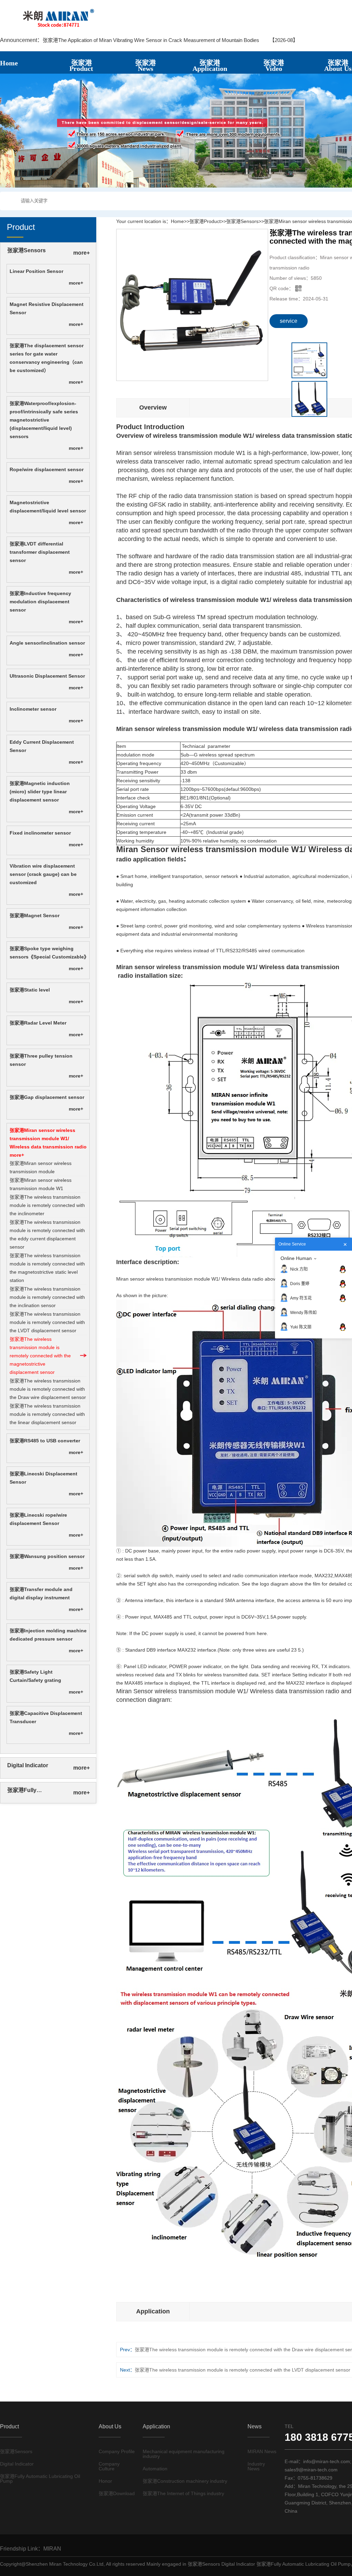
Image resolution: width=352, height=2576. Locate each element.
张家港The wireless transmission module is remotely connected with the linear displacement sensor (47, 1414)
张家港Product (205, 221)
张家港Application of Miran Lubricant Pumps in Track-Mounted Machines (124, 40)
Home (177, 221)
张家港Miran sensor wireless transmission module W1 (41, 1184)
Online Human (296, 1258)
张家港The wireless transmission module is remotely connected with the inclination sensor (47, 1297)
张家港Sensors (26, 250)
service (289, 321)
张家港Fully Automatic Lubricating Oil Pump (35, 1791)
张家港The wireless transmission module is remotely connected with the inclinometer (47, 1205)
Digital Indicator (28, 1765)
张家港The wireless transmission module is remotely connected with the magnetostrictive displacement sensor (40, 1356)
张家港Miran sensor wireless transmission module (41, 1167)
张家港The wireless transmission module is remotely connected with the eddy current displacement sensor (47, 1234)
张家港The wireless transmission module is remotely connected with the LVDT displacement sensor (47, 1322)
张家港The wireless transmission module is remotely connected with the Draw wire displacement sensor (48, 1389)
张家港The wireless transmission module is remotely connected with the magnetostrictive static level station (47, 1268)
